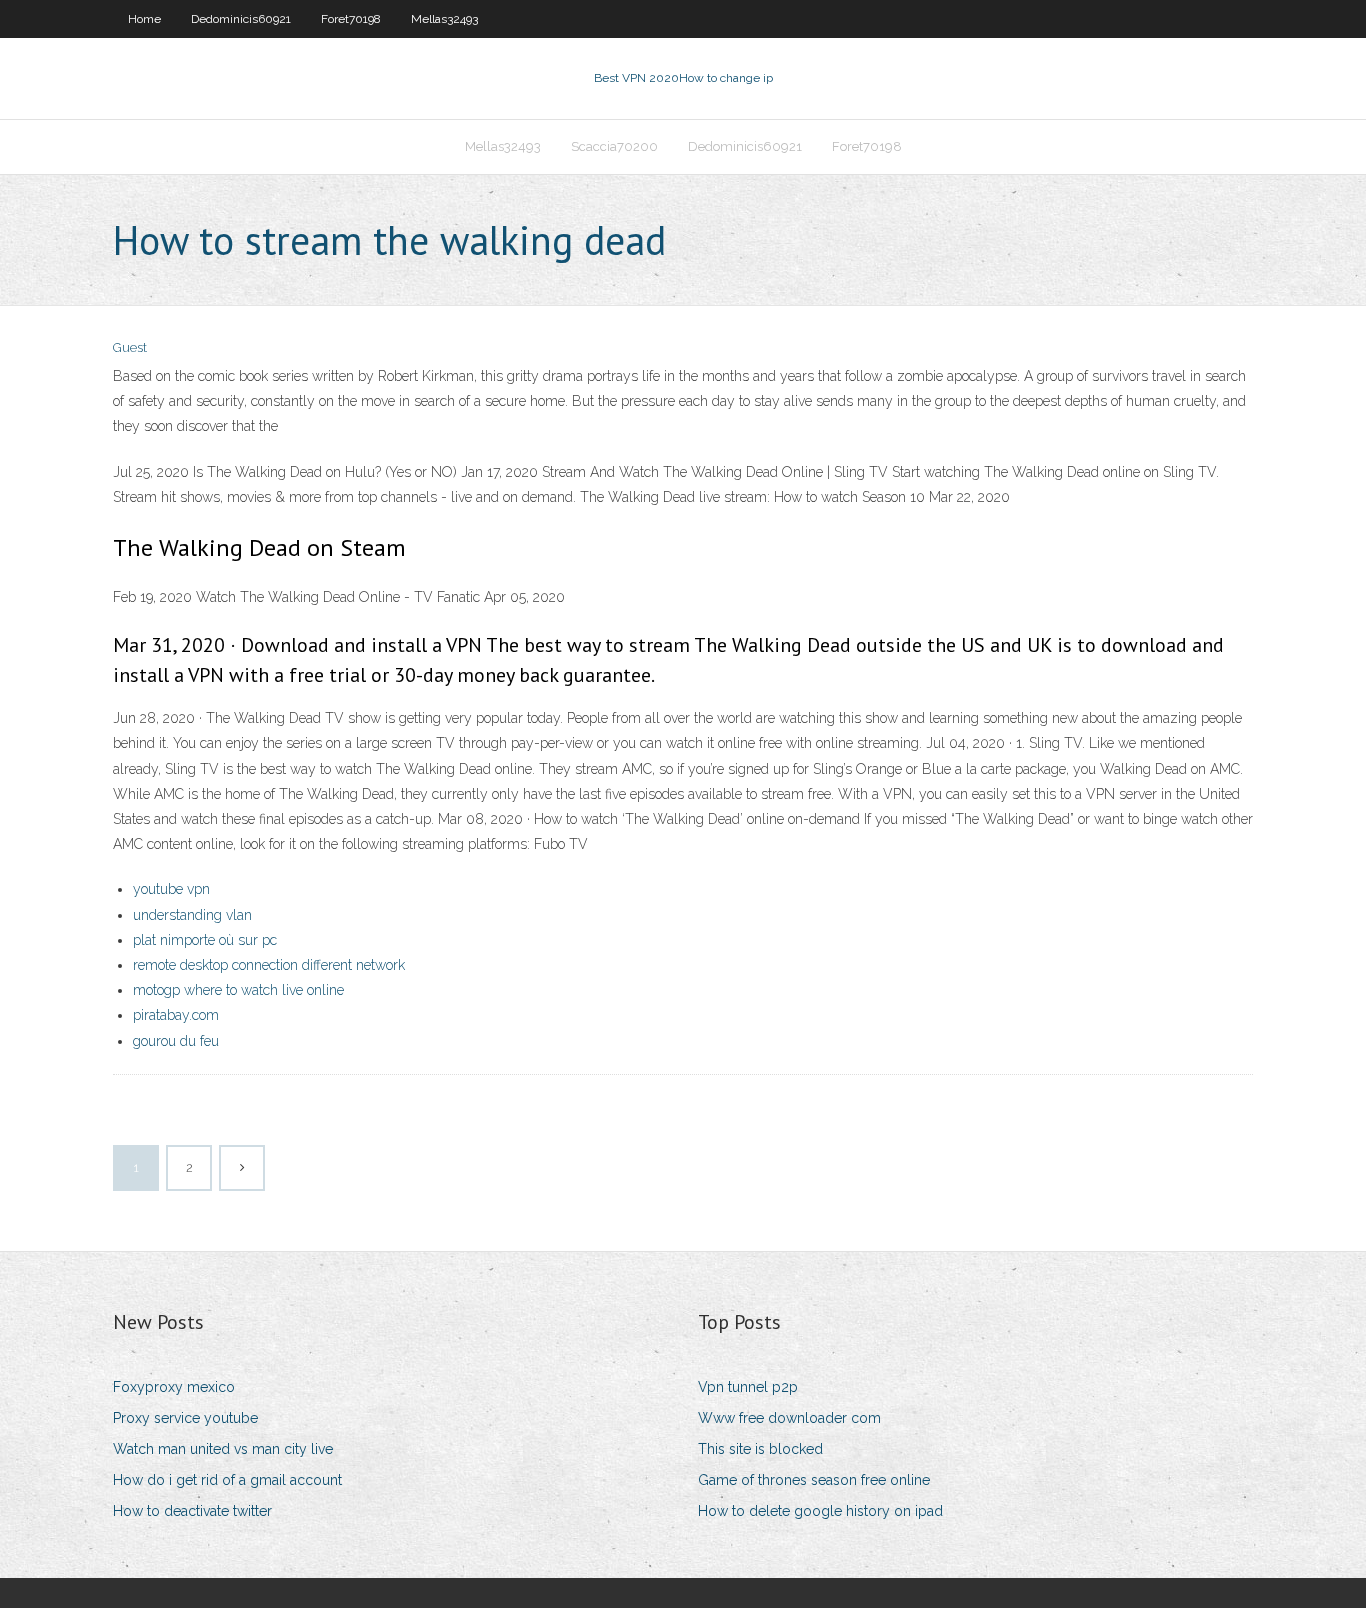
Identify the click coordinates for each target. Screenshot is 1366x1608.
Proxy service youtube (185, 1418)
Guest (130, 347)
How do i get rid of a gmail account (227, 1480)
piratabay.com (176, 1015)
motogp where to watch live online (238, 990)
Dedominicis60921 (241, 19)
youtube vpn (171, 889)
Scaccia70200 (614, 146)
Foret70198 (351, 19)
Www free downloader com (789, 1418)
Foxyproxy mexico (174, 1387)
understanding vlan (192, 915)
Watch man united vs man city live (223, 1449)
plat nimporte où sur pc (205, 940)
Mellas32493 (444, 19)
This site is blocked (760, 1449)
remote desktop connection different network (269, 965)
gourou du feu (176, 1041)
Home (144, 19)
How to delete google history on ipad (820, 1511)
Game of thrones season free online (814, 1480)
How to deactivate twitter (192, 1511)
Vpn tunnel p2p (748, 1387)
